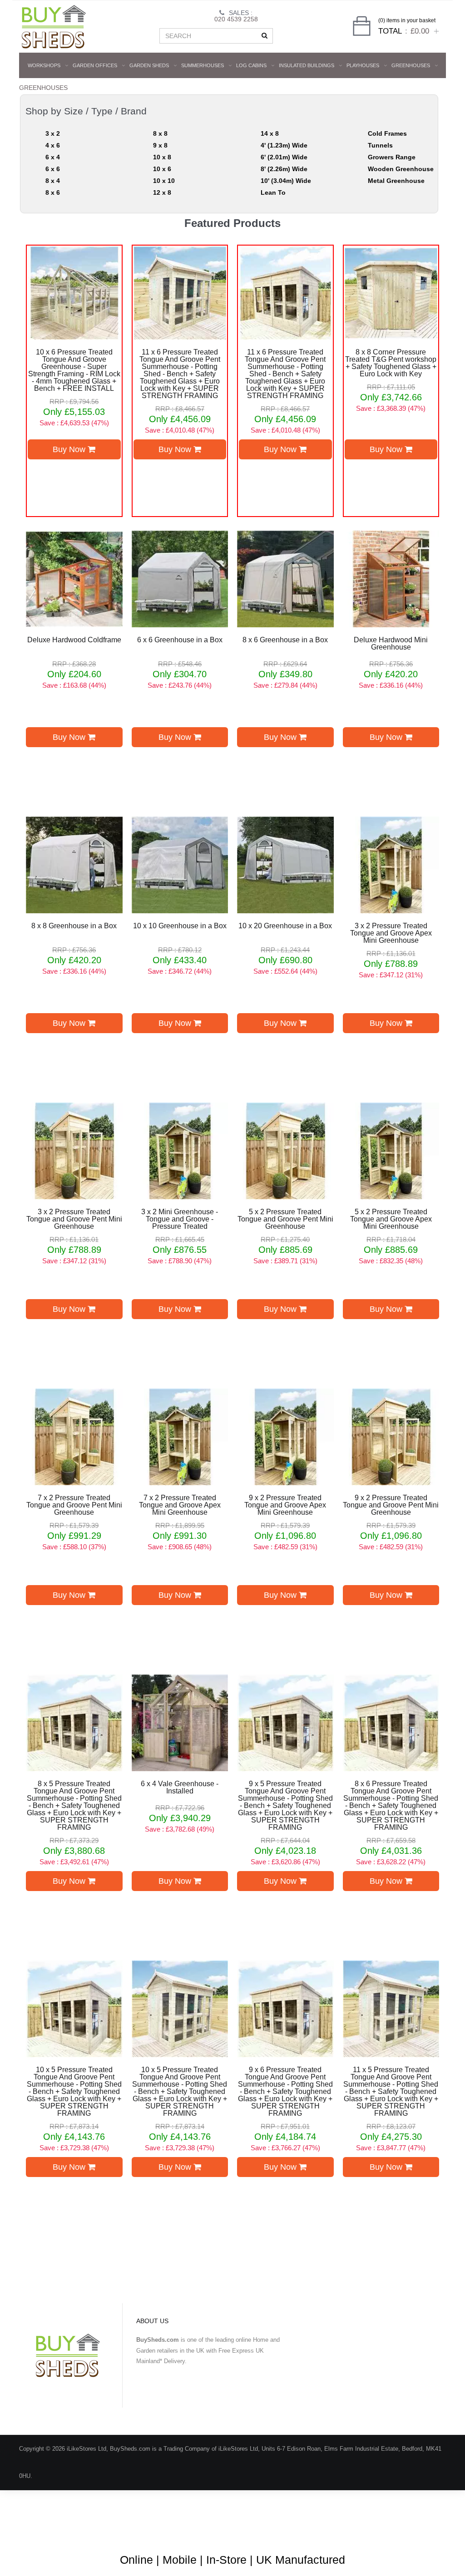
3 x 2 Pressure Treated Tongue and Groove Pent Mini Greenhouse (74, 1219)
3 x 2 (53, 133)
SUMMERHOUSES (203, 65)
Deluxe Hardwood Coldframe (74, 640)
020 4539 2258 (236, 19)
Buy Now (70, 449)
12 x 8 (162, 192)
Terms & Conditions (205, 2530)
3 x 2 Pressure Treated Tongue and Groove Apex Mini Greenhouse (391, 933)
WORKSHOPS (44, 65)
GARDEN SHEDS (149, 65)
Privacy (388, 2530)
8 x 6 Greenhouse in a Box (285, 640)
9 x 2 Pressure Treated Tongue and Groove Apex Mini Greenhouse (285, 1505)
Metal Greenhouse (396, 181)
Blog (121, 2530)
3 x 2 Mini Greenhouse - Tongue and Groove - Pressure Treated (180, 1219)
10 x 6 (162, 169)
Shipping (353, 2530)
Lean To (273, 192)
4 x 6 (53, 145)
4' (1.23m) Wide (284, 145)
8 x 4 (53, 181)
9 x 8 (160, 145)
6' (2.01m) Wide (284, 157)
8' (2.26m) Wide (284, 169)
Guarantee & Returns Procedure (286, 2530)
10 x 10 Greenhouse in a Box (180, 926)
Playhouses (363, 65)
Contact (422, 2530)
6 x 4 (53, 157)
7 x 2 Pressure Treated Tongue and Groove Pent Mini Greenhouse (74, 1505)
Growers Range (392, 157)
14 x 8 (270, 133)
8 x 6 (53, 192)
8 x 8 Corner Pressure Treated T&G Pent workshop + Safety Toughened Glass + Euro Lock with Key (391, 363)
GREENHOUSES (411, 65)
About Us (153, 2530)
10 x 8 (162, 157)
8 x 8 (160, 133)
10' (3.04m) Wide (286, 181)
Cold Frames (387, 133)
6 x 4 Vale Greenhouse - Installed (180, 1788)
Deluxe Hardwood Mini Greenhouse (391, 644)
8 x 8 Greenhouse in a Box (74, 926)
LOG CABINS (251, 65)
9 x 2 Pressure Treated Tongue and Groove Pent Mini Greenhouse (391, 1505)
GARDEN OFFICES (95, 65)
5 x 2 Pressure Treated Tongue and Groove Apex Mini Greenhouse (391, 1219)
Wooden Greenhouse (401, 169)
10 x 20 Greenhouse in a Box (285, 926)
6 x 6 (53, 169)
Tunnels (380, 145)
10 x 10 (164, 181)
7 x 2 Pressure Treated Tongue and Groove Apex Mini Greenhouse (180, 1505)
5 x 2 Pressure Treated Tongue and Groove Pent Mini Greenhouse (285, 1219)
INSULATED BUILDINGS (307, 65)
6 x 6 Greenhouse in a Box (180, 640)
